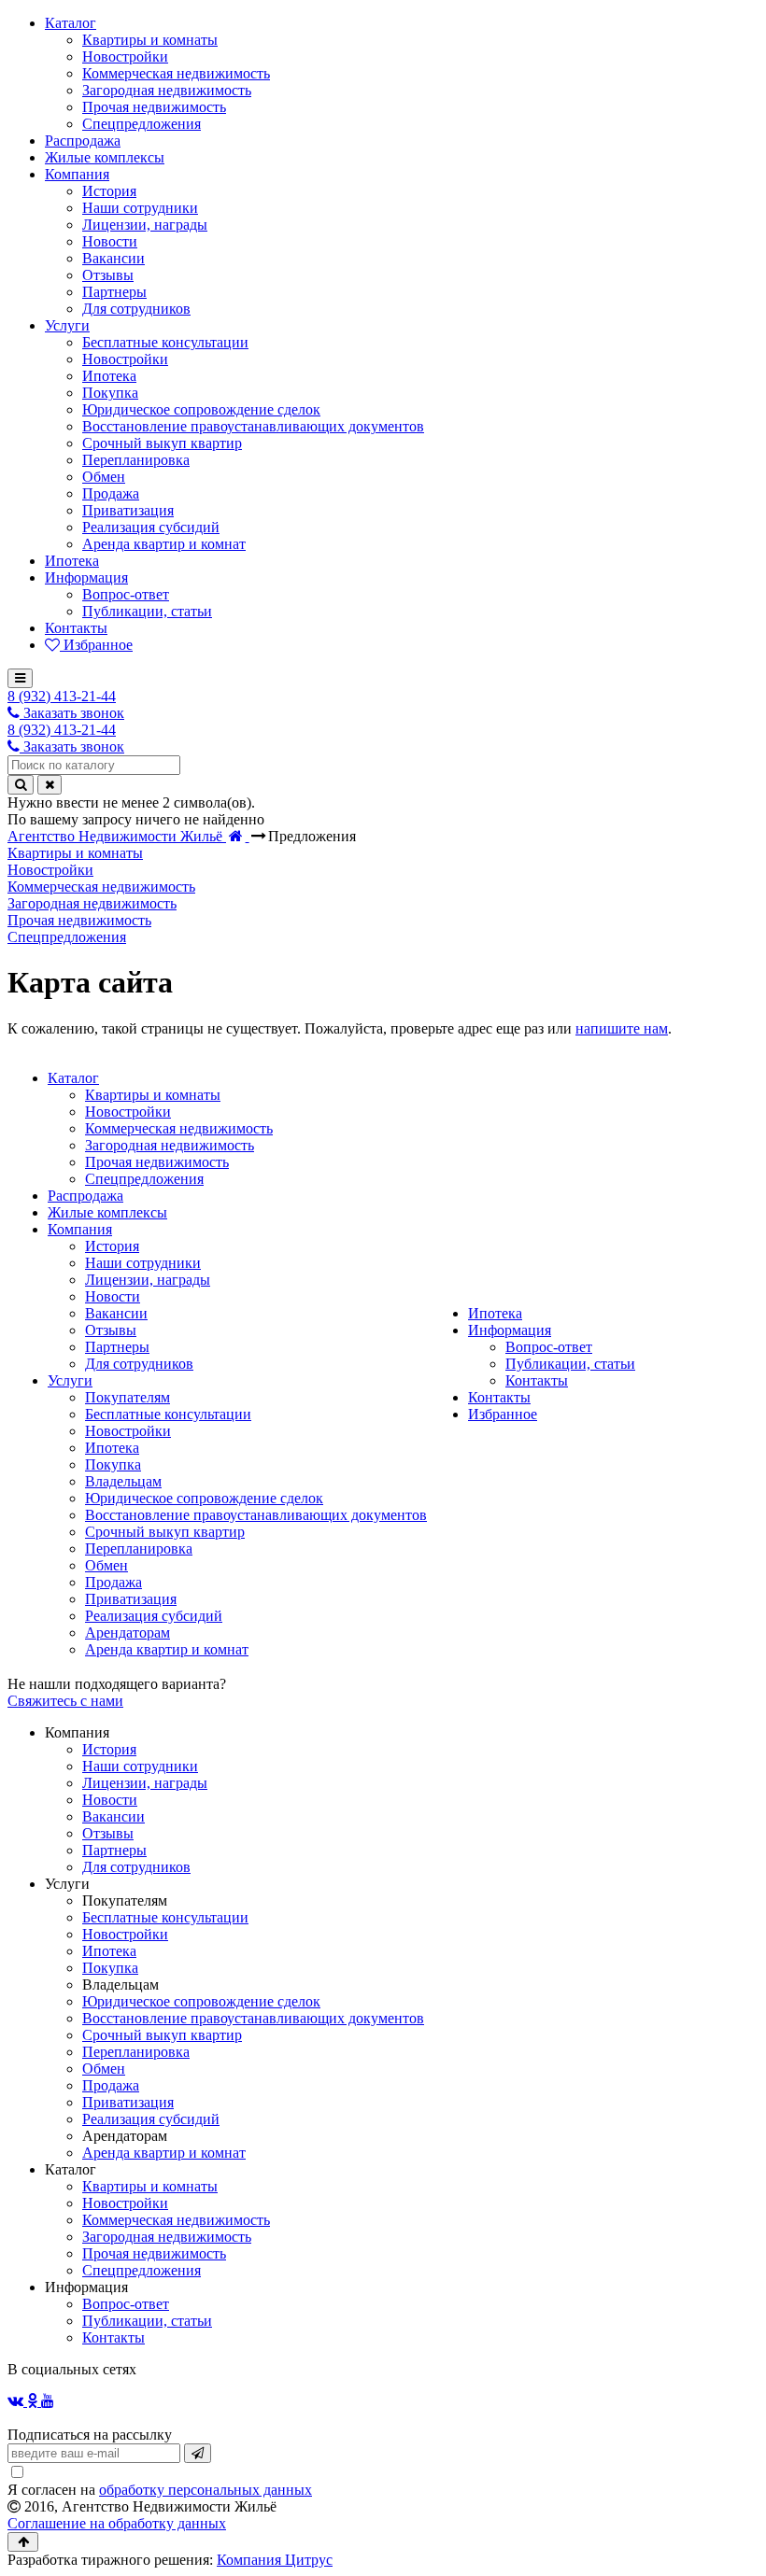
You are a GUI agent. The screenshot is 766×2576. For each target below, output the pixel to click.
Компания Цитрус (275, 2560)
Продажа (113, 1582)
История (112, 1246)
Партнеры (117, 1347)
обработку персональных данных (206, 2490)
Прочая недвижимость (157, 1162)
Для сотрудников (139, 1364)
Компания (80, 1229)
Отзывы (111, 1330)
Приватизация (131, 1599)
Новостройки (128, 1112)
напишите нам (622, 1028)
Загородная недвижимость (170, 1145)
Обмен (106, 1565)
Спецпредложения (144, 1179)
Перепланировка (139, 1548)
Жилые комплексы (107, 1212)
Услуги (70, 1380)
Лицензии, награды (148, 1280)
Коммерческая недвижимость (179, 1128)
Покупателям (128, 1397)
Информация (510, 1330)
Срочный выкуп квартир (165, 1532)
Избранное (503, 1414)
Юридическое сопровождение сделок (204, 1498)
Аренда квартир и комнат (167, 1649)
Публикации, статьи (570, 1364)
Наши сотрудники (143, 1263)
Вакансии (116, 1313)
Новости (113, 1296)
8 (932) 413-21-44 (62, 696)
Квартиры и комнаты (153, 1095)
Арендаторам (128, 1633)
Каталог (73, 1078)
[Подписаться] (198, 2453)
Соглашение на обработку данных (117, 2523)
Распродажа (85, 1196)
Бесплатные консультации (168, 1414)
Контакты (537, 1380)
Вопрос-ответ (549, 1347)
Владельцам (123, 1481)
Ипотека (112, 1448)
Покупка (113, 1464)
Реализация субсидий (154, 1616)
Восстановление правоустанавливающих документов (256, 1515)
